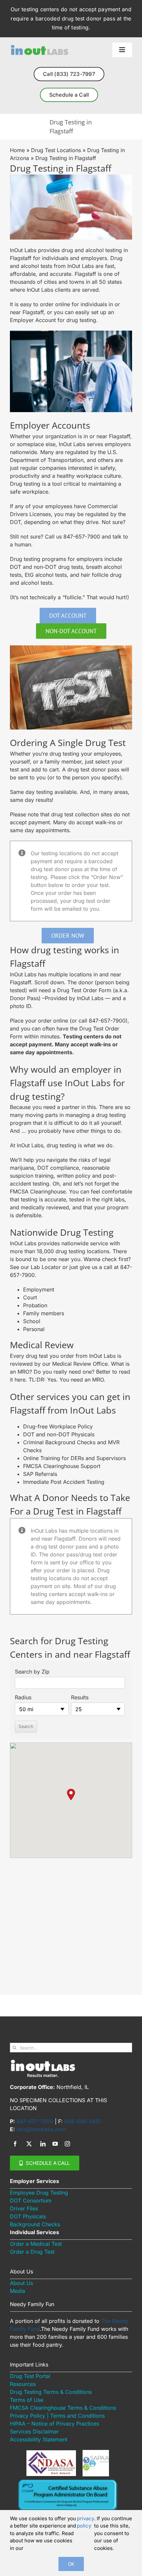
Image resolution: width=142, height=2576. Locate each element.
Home (17, 150)
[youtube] (55, 2144)
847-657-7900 (82, 537)
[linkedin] (43, 2144)
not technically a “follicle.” (53, 597)
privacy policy (86, 2522)
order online (55, 304)
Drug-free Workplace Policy (58, 1426)
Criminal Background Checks (60, 1442)
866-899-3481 (83, 2121)
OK (71, 2564)
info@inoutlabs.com (41, 2129)
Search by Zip (32, 1672)
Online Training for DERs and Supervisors (74, 1458)
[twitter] (29, 2144)
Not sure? (114, 522)
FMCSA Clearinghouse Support (62, 1466)
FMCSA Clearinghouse (38, 1191)
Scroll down (49, 982)
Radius (23, 1697)
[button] (71, 1794)
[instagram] (67, 2144)
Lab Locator (46, 1267)
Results (80, 1697)
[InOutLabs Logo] (39, 47)
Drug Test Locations (56, 150)
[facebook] (15, 2144)
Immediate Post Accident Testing (64, 1482)
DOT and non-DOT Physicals (59, 1434)
